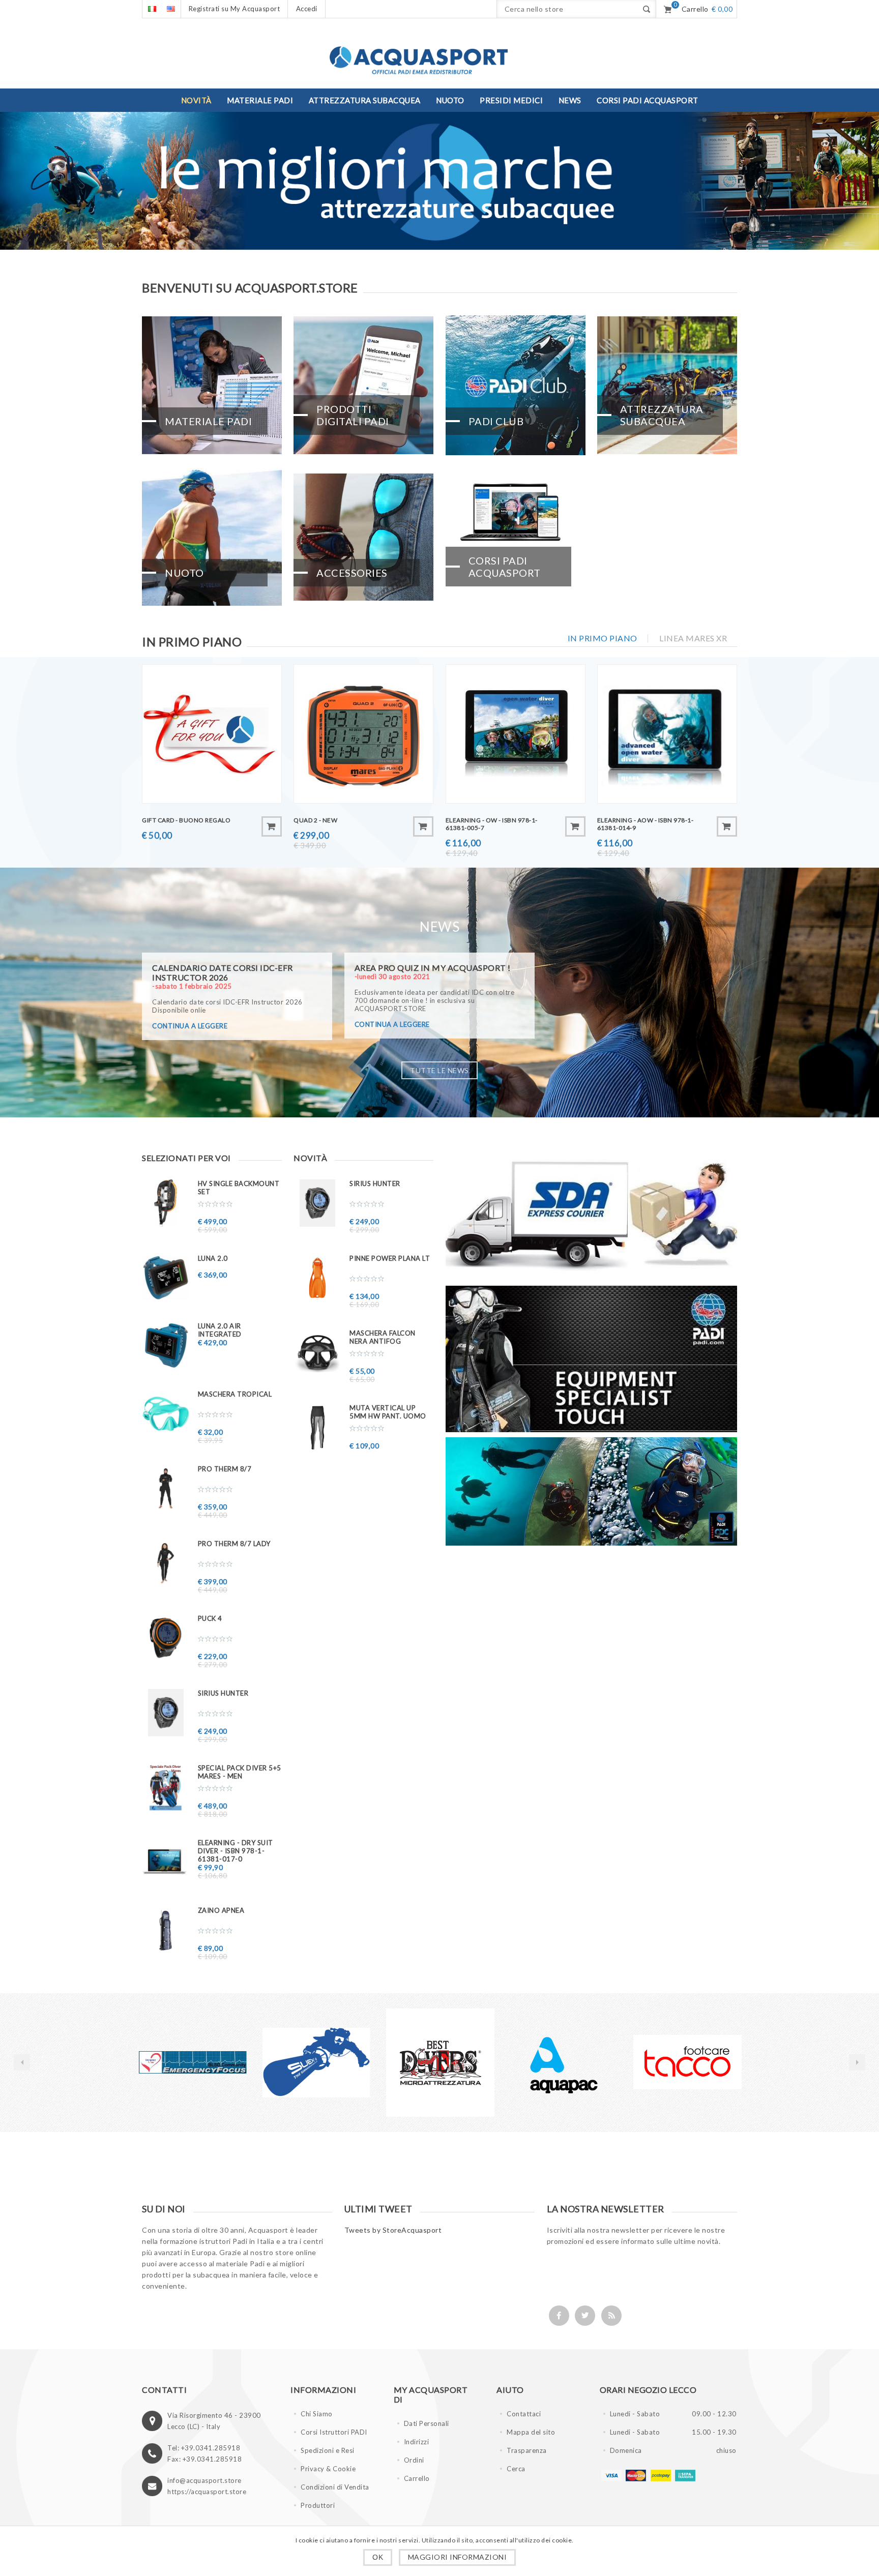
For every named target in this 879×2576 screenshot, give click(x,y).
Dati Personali (427, 2423)
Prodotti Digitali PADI (353, 415)
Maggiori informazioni (458, 2557)
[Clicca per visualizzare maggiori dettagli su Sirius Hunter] (166, 1713)
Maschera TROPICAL (235, 1394)
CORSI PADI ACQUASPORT (505, 567)
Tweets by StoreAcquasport (393, 2230)
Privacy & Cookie (328, 2469)
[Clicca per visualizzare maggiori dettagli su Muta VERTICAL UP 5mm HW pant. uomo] (317, 1427)
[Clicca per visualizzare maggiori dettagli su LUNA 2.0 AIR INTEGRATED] (166, 1345)
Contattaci (524, 2414)
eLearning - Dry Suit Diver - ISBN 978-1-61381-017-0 (236, 1851)
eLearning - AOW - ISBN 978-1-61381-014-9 (646, 824)
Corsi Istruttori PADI (334, 2432)
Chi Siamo (317, 2414)
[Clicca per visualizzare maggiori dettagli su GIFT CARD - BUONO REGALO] (212, 734)
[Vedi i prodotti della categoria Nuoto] (212, 537)
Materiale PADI (208, 421)
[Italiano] (152, 9)
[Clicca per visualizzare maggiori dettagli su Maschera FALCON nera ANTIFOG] (317, 1353)
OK (378, 2557)
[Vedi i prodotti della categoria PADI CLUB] (516, 385)
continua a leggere (190, 1026)
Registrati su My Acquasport (235, 9)
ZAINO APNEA (221, 1910)
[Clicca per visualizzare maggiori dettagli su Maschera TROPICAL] (166, 1414)
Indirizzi (417, 2442)
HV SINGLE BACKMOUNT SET (239, 1188)
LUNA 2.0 (213, 1258)
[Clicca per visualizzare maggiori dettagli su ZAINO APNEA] (166, 1930)
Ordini (414, 2460)
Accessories (352, 573)
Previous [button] (22, 2062)
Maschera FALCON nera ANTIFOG (383, 1337)
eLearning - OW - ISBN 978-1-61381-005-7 (492, 824)
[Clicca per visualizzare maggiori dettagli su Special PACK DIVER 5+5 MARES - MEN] (166, 1787)
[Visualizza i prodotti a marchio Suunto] (667, 2063)
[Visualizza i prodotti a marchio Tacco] (543, 2063)
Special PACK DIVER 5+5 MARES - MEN (240, 1772)
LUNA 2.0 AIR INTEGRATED (220, 1330)
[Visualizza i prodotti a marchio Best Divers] (296, 2063)
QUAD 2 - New (315, 820)
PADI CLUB (496, 421)
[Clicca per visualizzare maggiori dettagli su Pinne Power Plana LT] (317, 1278)
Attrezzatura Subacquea (662, 415)
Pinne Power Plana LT (390, 1258)
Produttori (318, 2505)
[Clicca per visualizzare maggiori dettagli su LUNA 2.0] (166, 1278)
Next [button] (857, 2062)
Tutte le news (439, 1070)
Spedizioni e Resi (328, 2450)
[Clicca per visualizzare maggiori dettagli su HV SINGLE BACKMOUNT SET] (166, 1203)
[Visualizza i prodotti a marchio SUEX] (172, 2063)
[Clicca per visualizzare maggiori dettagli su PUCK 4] (166, 1638)
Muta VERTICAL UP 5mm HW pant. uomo (388, 1412)
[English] (171, 9)
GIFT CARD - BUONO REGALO (186, 820)
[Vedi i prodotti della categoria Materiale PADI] (212, 385)
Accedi (307, 9)
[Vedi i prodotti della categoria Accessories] (363, 537)
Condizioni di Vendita (335, 2487)
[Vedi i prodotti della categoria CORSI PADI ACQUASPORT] (516, 537)
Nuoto (184, 573)
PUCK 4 (210, 1618)
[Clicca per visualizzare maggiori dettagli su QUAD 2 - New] (363, 734)
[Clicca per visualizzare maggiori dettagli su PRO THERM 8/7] (166, 1488)
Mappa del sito (531, 2432)
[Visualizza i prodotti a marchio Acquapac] (419, 2063)
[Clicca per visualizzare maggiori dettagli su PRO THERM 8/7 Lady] (166, 1563)
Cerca (516, 2469)
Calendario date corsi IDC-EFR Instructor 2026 (223, 972)
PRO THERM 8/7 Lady (234, 1544)
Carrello (417, 2478)
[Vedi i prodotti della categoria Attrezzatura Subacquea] (667, 385)
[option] (172, 2063)
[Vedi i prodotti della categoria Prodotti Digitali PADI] (363, 385)
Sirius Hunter (223, 1693)
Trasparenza (527, 2450)
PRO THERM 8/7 (225, 1469)
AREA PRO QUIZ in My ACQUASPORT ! (433, 968)
